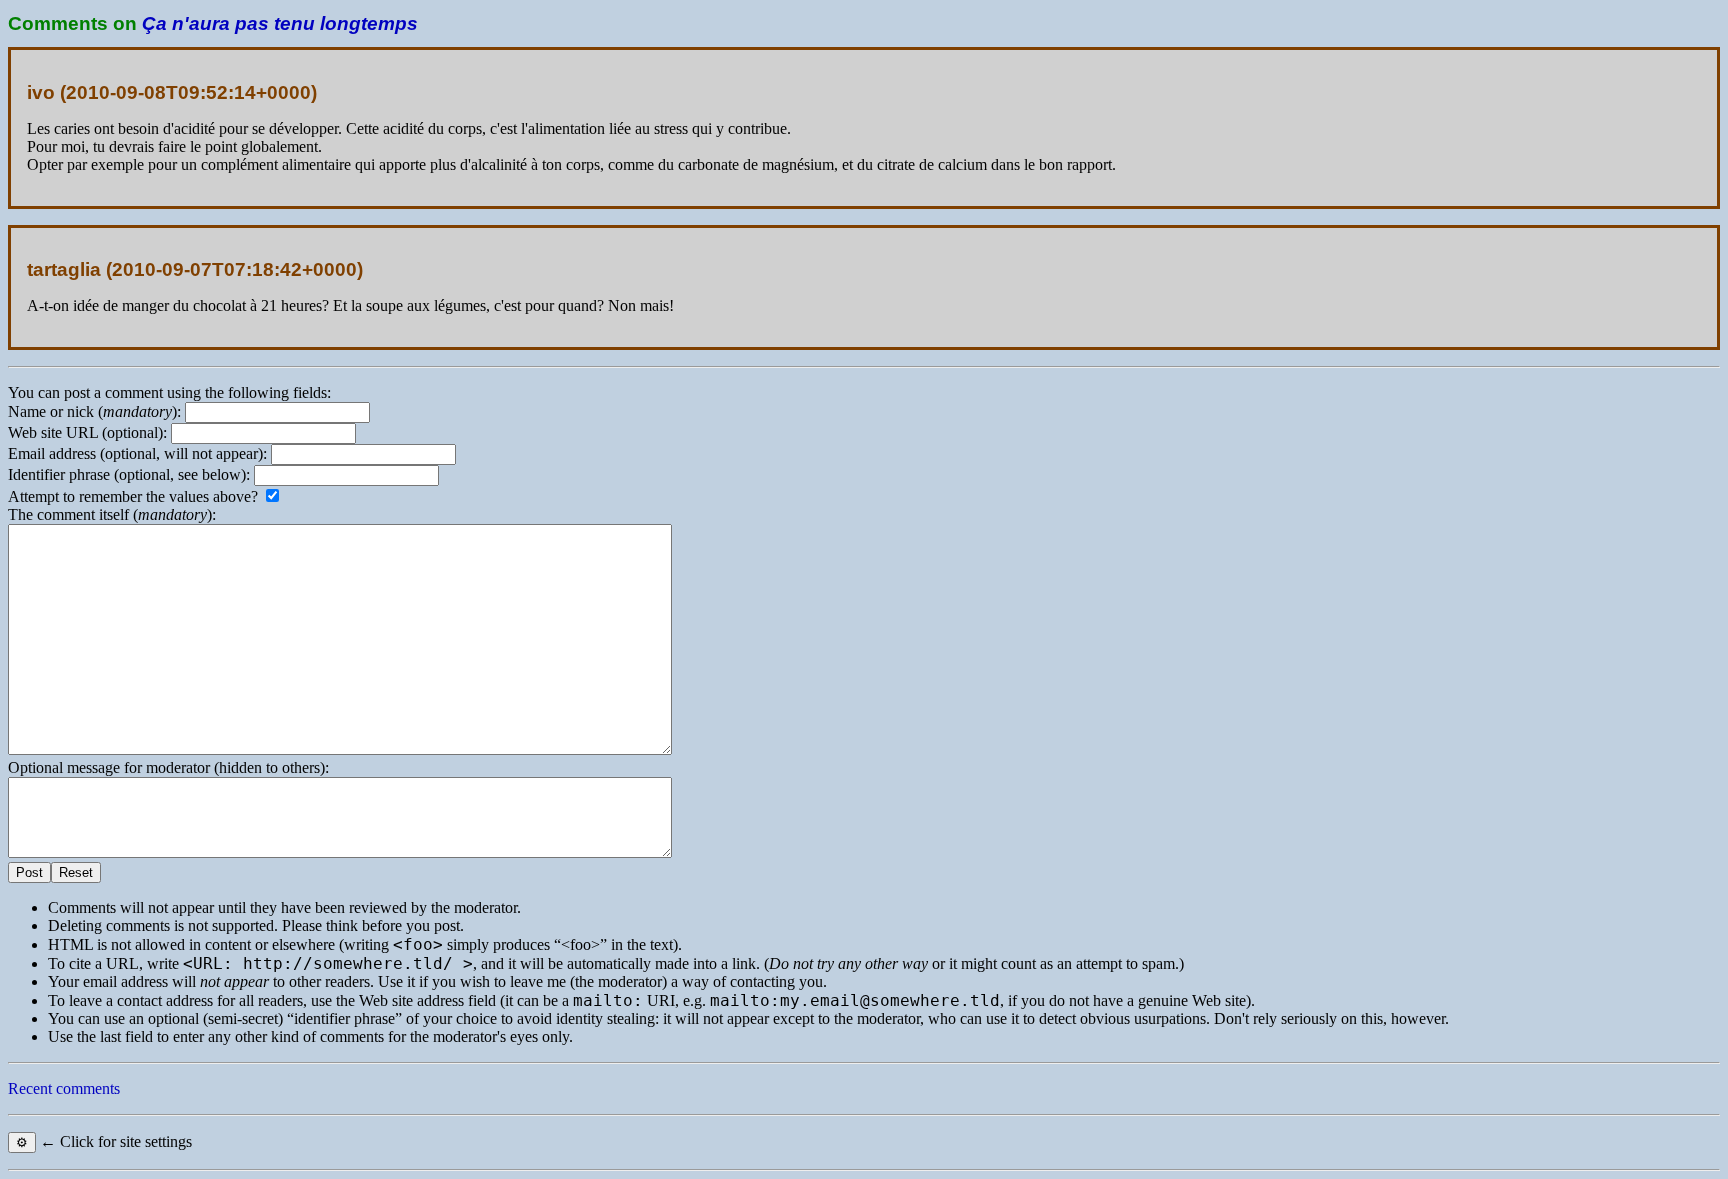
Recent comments (64, 1088)
